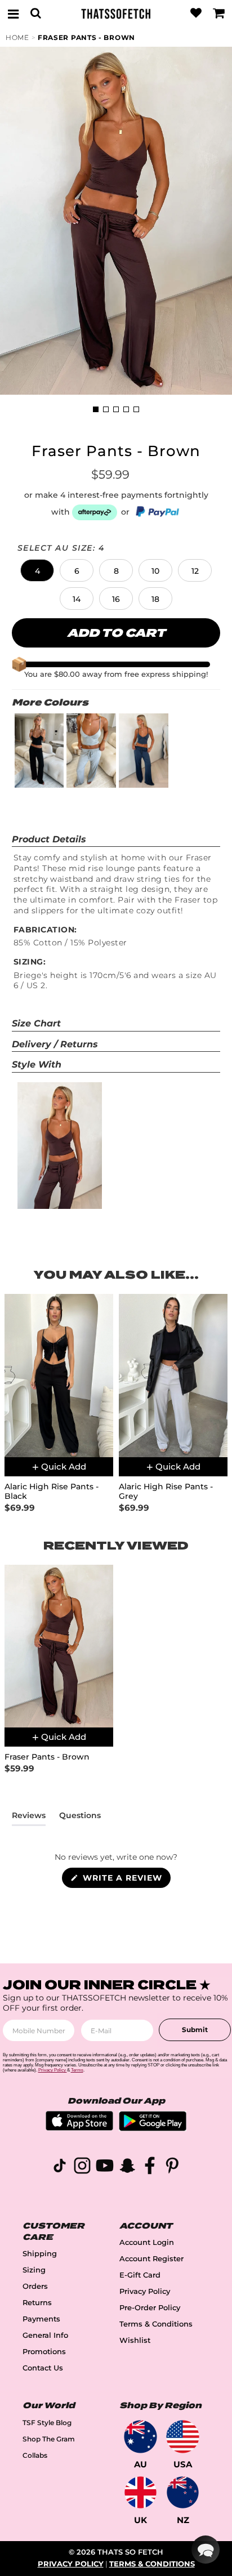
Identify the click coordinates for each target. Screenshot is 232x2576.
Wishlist (135, 2340)
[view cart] (219, 14)
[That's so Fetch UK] (140, 2492)
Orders (35, 2286)
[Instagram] (82, 2167)
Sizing (34, 2270)
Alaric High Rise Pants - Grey (166, 1492)
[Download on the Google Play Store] (153, 2128)
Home (17, 37)
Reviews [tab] (29, 1818)
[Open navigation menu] (13, 14)
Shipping (40, 2254)
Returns (37, 2303)
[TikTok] (60, 2167)
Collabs (35, 2455)
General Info (45, 2335)
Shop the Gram (49, 2439)
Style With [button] (37, 1064)
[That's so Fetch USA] (183, 2437)
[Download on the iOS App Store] (79, 2128)
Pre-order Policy (150, 2308)
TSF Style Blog (47, 2423)
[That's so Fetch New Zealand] (183, 2492)
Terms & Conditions (156, 2324)
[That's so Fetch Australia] (140, 2437)
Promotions (44, 2352)
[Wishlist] (196, 14)
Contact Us (43, 2368)
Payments (41, 2319)
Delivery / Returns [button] (55, 1044)
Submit (195, 2030)
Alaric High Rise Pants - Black (52, 1492)
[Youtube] (105, 2167)
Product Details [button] (49, 839)
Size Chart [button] (36, 1023)
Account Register (151, 2259)
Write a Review (125, 1880)
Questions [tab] (80, 1818)
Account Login (147, 2242)
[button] (37, 570)
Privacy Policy (145, 2291)
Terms (77, 2070)
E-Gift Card (140, 2275)
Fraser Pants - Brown (86, 37)
